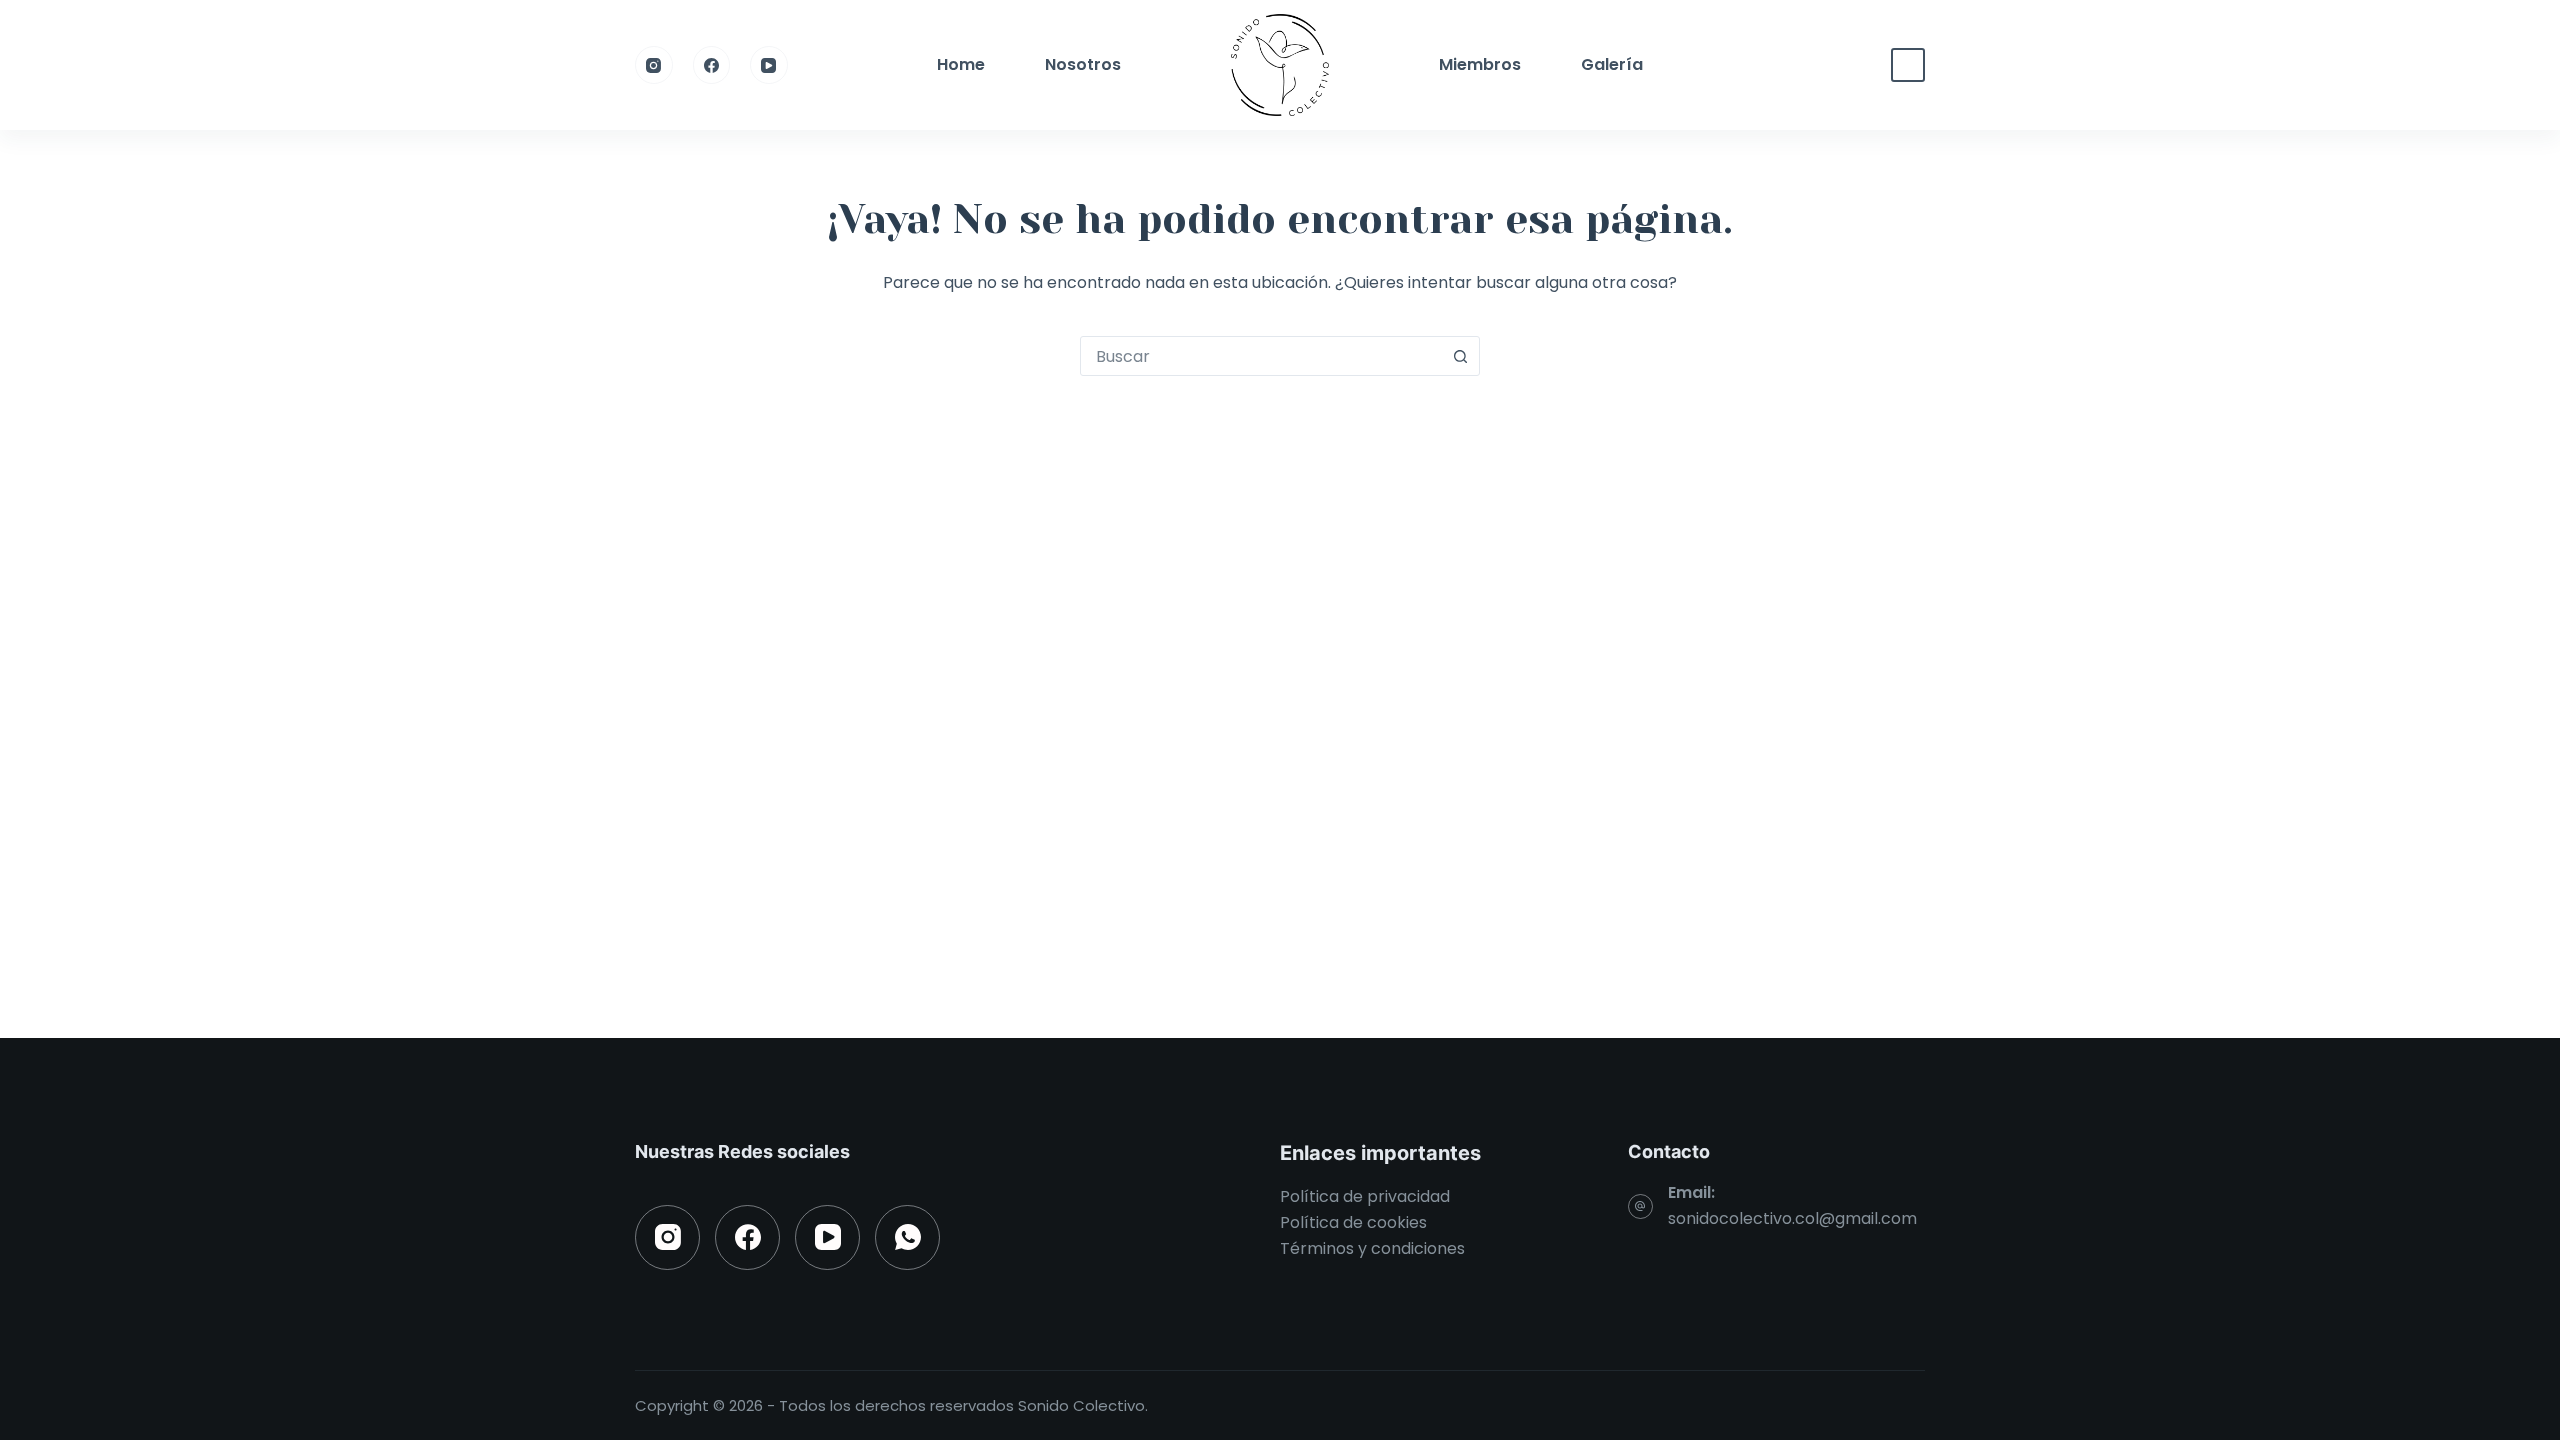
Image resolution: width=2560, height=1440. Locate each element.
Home (961, 64)
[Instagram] (654, 65)
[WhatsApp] (907, 1237)
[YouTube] (769, 65)
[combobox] (1261, 356)
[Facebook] (712, 65)
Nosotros (1083, 64)
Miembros (1480, 64)
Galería (1612, 64)
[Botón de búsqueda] (1460, 356)
